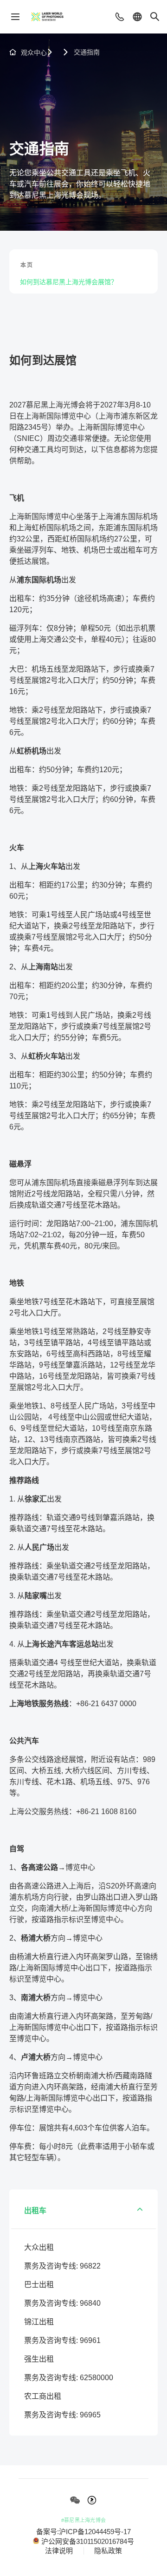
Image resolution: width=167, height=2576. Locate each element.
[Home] (47, 17)
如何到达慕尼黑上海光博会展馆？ (69, 282)
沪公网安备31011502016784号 (88, 2541)
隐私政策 (108, 2551)
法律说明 (59, 2551)
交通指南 (87, 52)
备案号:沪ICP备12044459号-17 (83, 2532)
